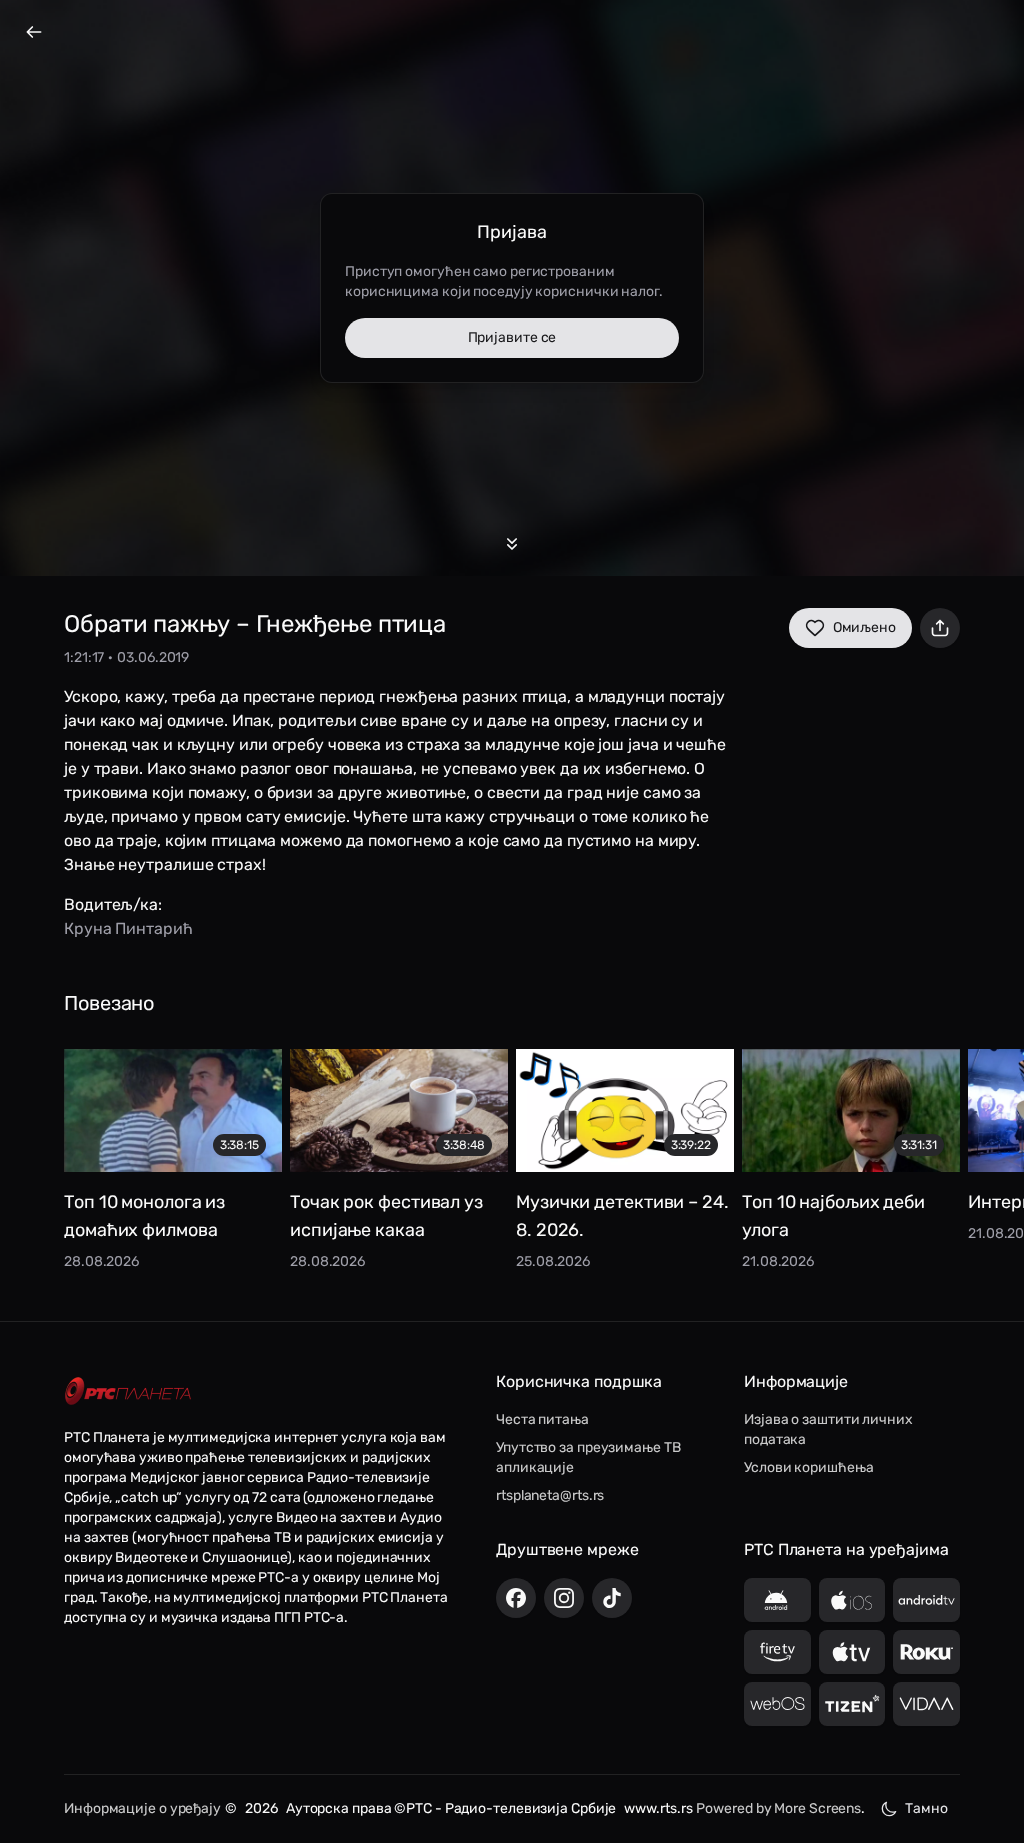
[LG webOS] (777, 1704)
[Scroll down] (512, 544)
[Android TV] (926, 1600)
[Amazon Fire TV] (777, 1652)
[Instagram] (564, 1598)
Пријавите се (512, 337)
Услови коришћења (808, 1467)
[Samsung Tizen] (852, 1704)
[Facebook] (516, 1598)
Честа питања (542, 1419)
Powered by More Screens (778, 1808)
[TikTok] (612, 1598)
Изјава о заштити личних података (828, 1429)
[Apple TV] (852, 1652)
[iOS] (852, 1600)
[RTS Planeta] (128, 1391)
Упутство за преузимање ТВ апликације (588, 1457)
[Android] (777, 1600)
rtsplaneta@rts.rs (550, 1495)
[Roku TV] (926, 1652)
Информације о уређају (142, 1808)
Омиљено (864, 627)
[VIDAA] (926, 1704)
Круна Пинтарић (128, 928)
